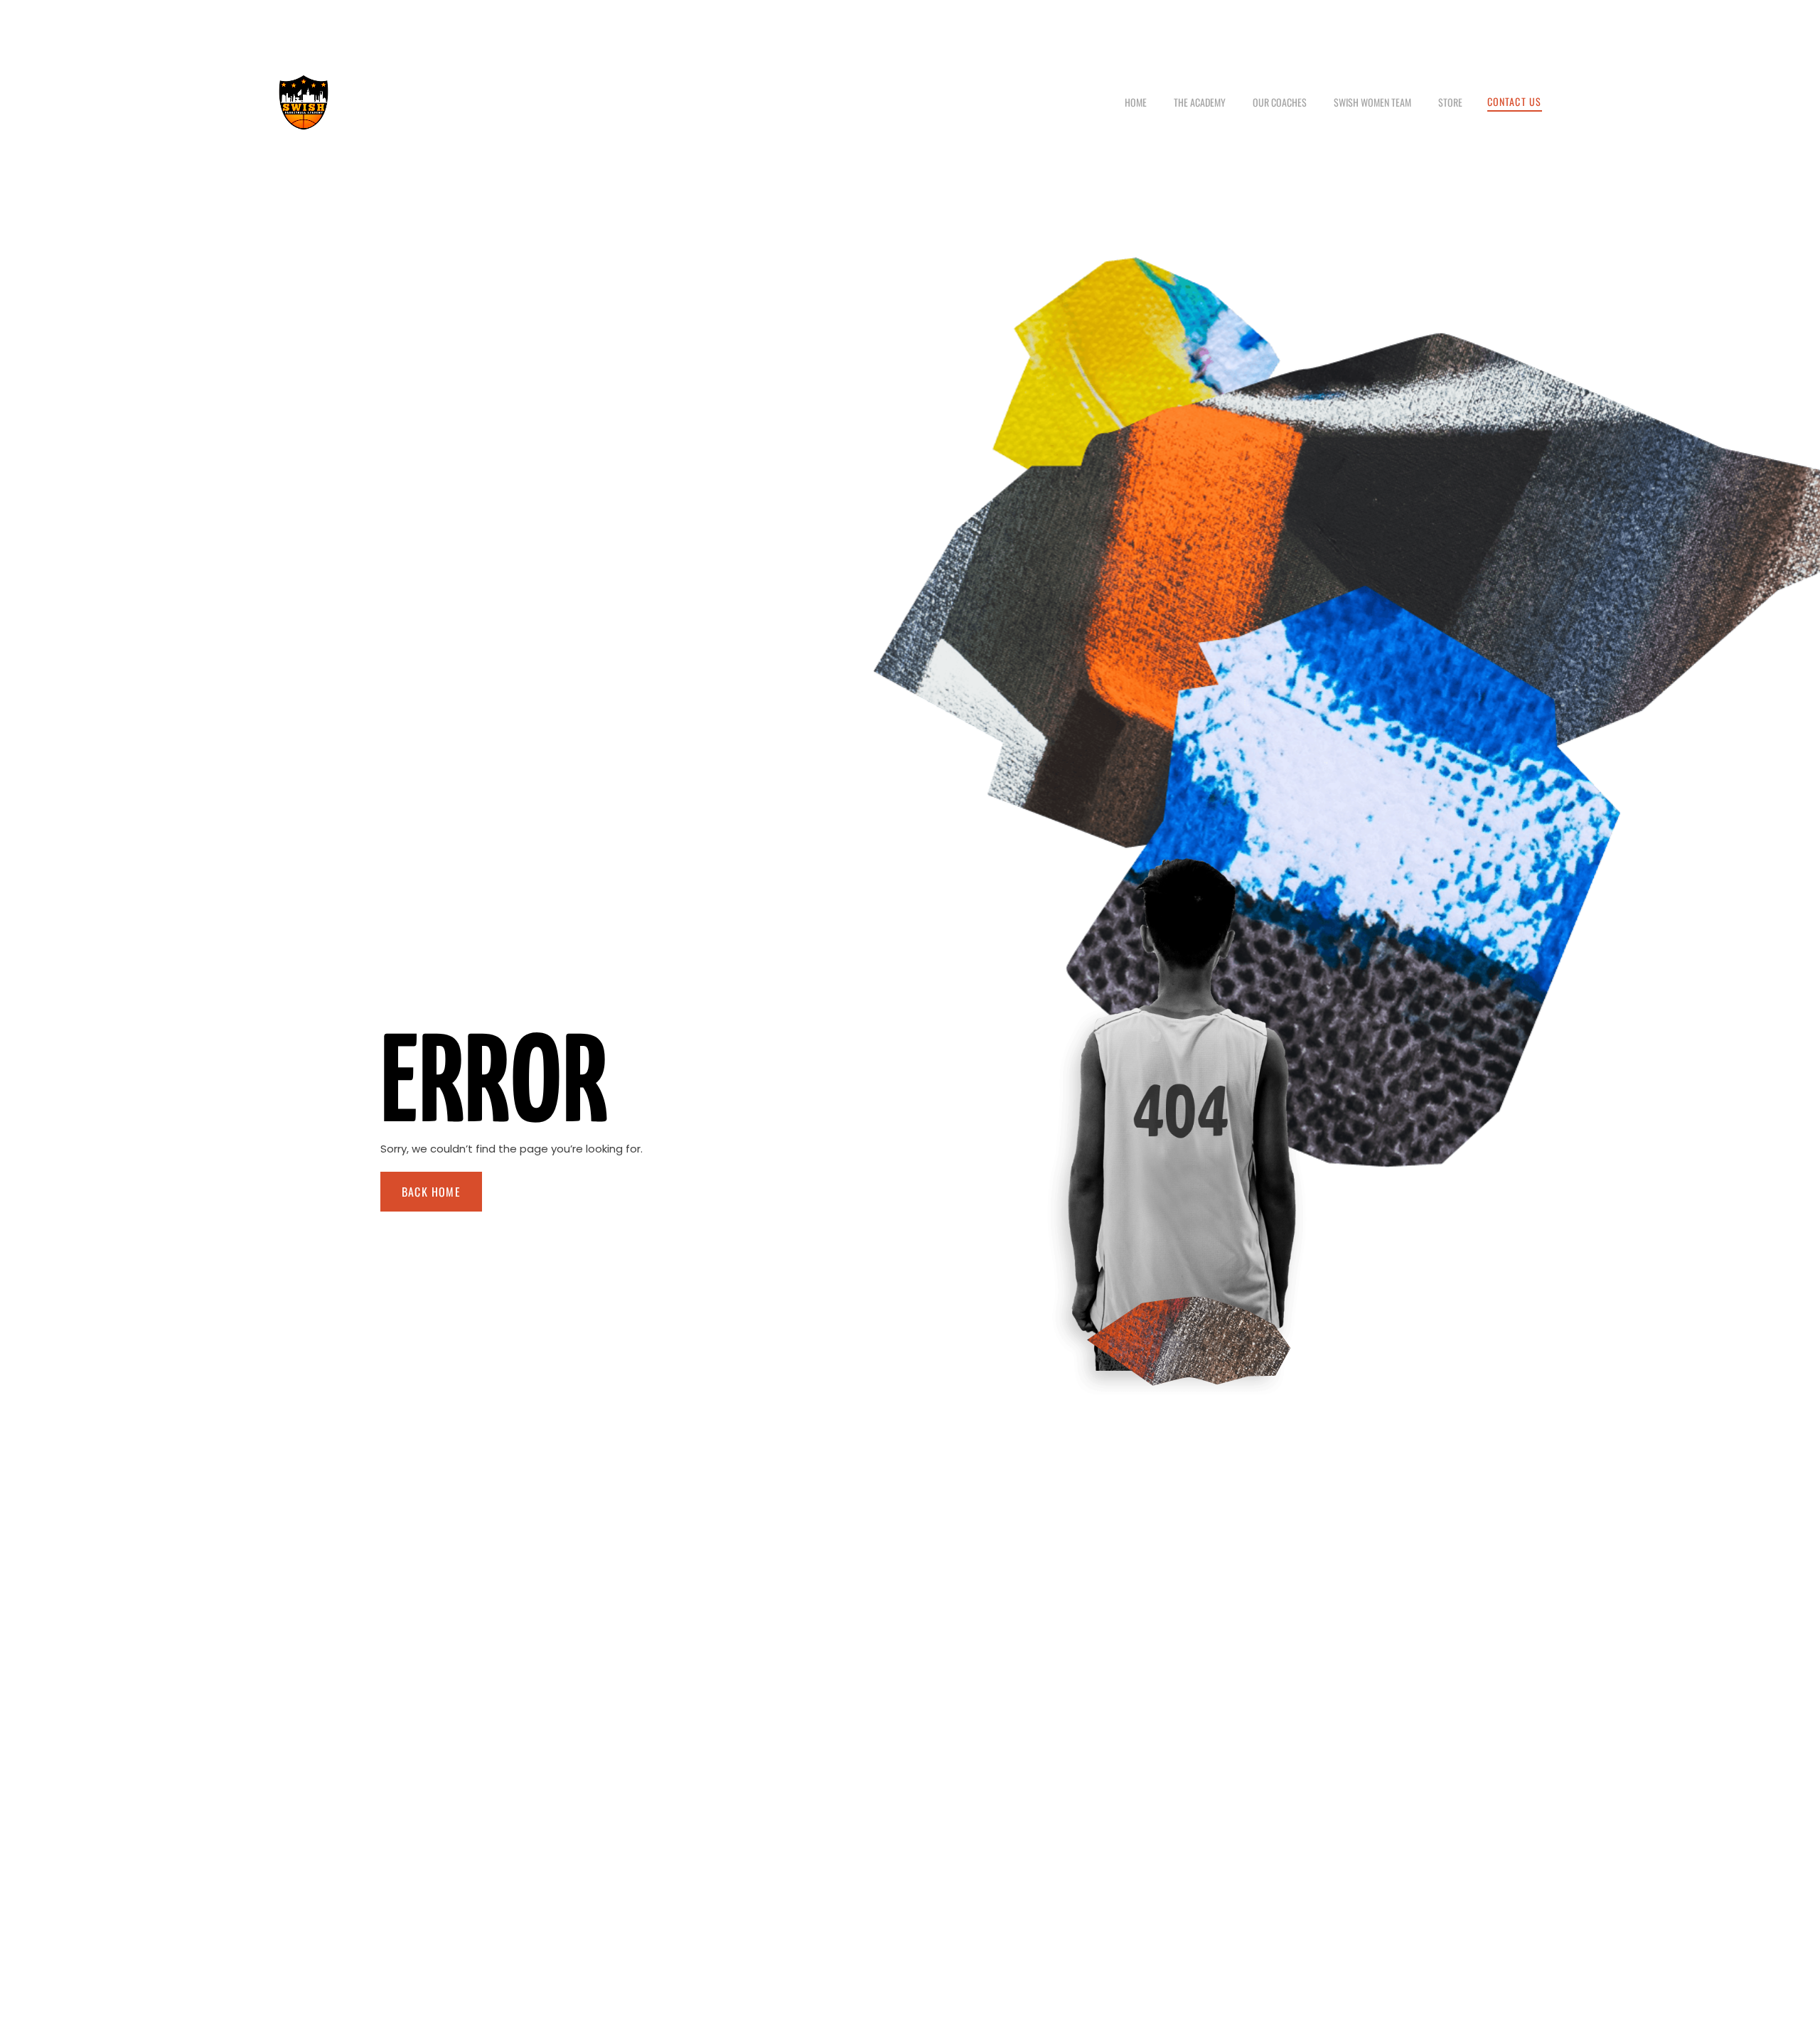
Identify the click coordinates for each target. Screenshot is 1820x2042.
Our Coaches (1280, 102)
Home (1136, 102)
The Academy (1200, 102)
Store (1450, 102)
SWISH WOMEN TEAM (1372, 102)
